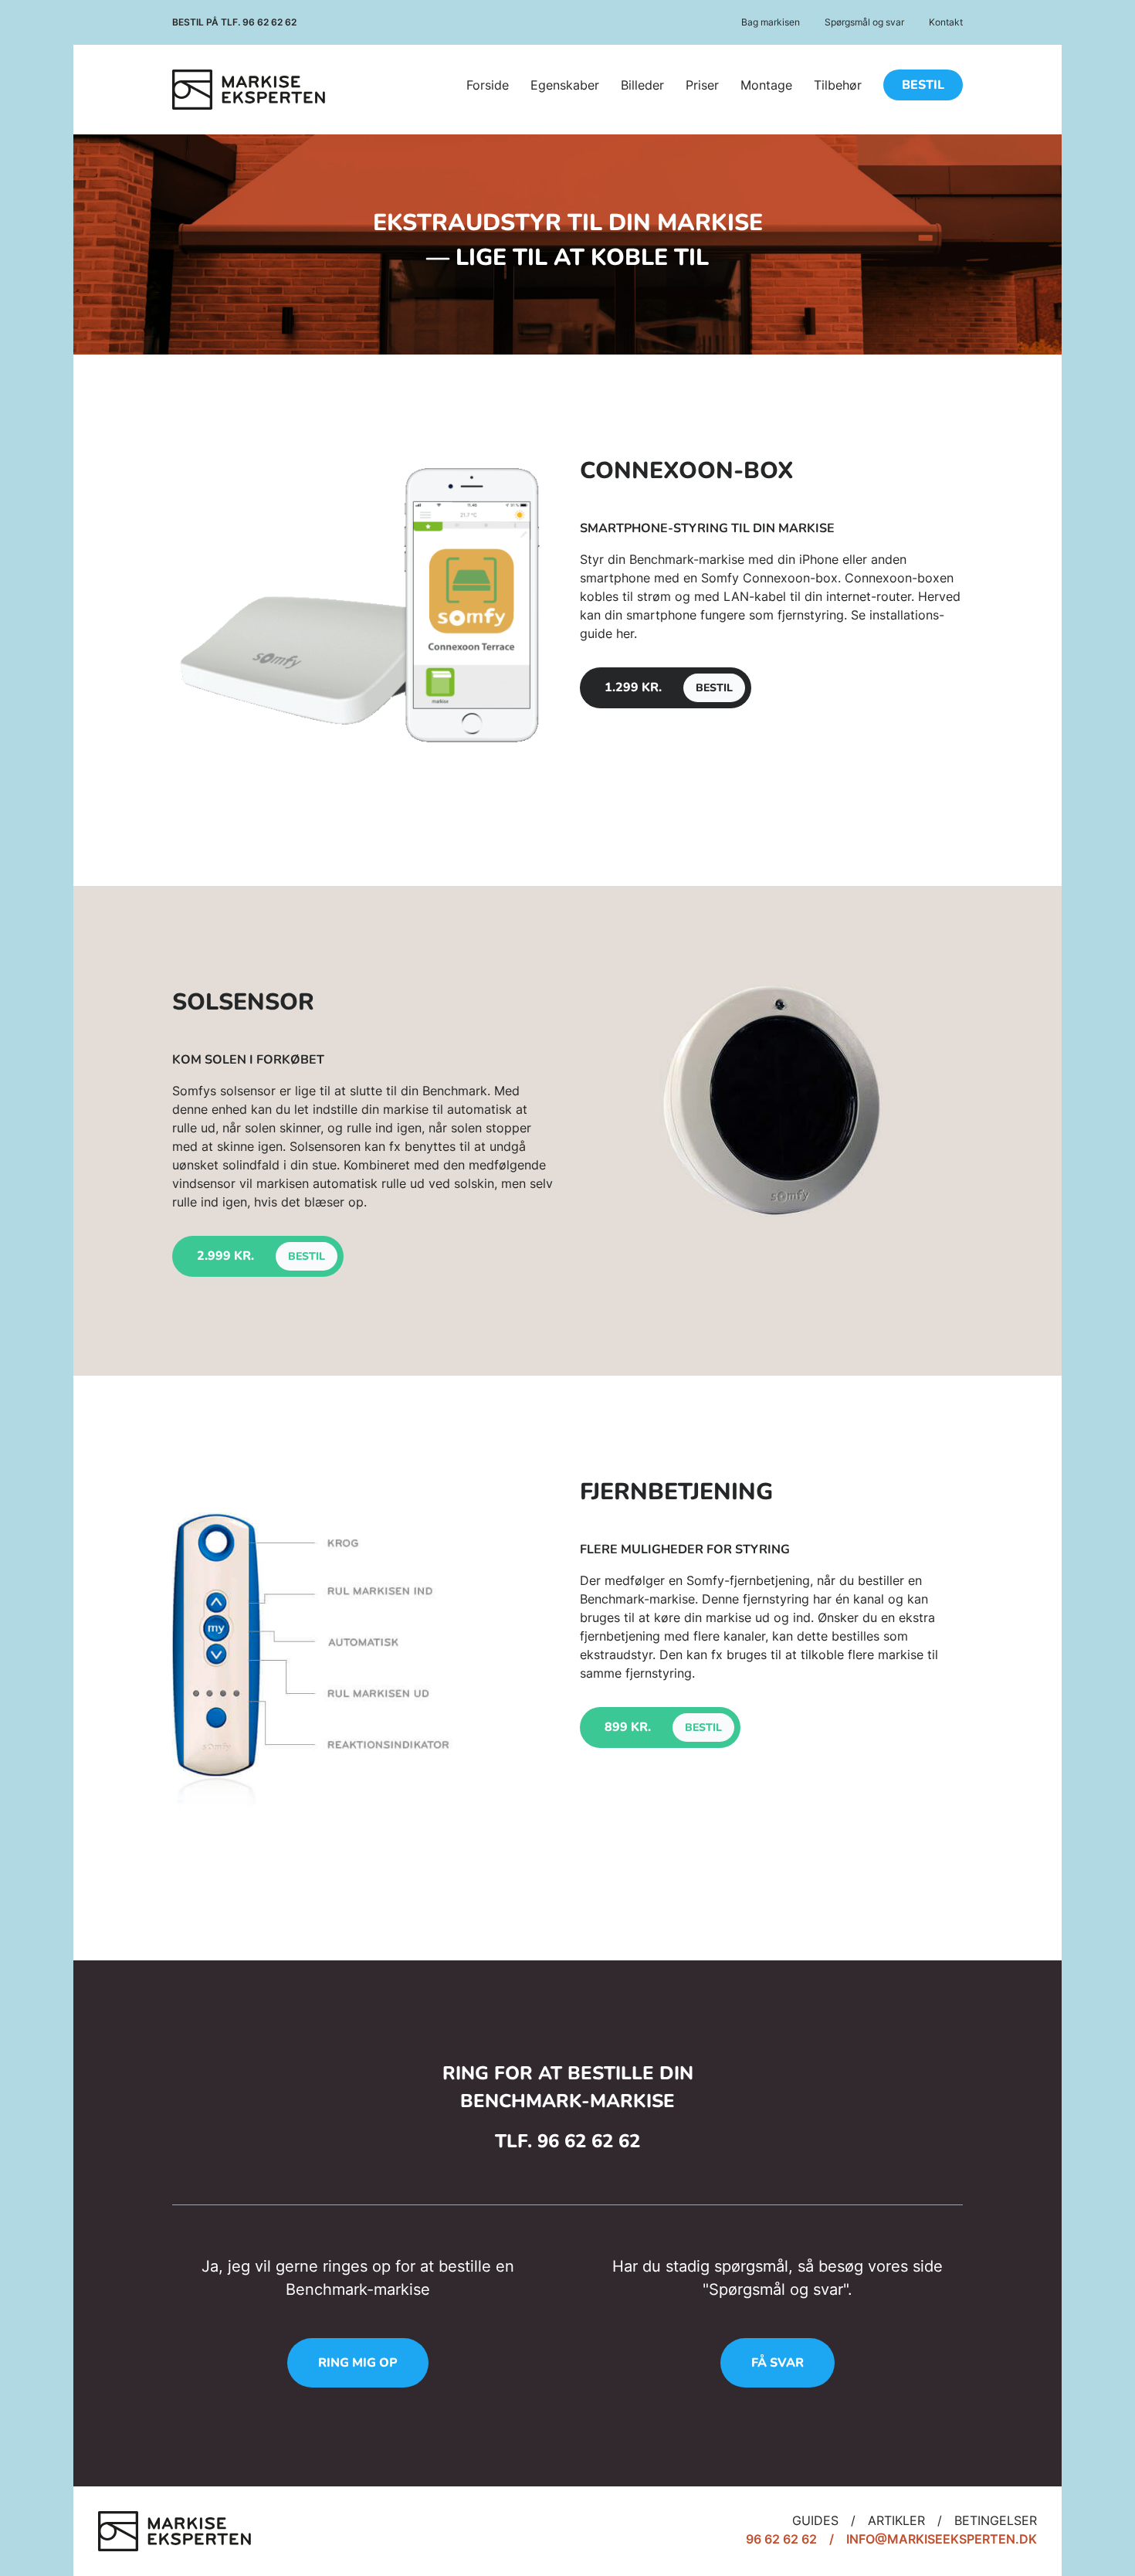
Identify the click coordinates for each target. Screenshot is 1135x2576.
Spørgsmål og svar (864, 22)
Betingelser (996, 2520)
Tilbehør (838, 85)
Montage (766, 85)
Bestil (923, 85)
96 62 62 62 (269, 22)
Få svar (778, 2363)
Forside (488, 85)
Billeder (642, 85)
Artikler (896, 2520)
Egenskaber (565, 85)
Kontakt (946, 22)
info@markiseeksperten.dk (942, 2539)
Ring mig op (358, 2363)
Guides (815, 2520)
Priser (702, 85)
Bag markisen (771, 22)
